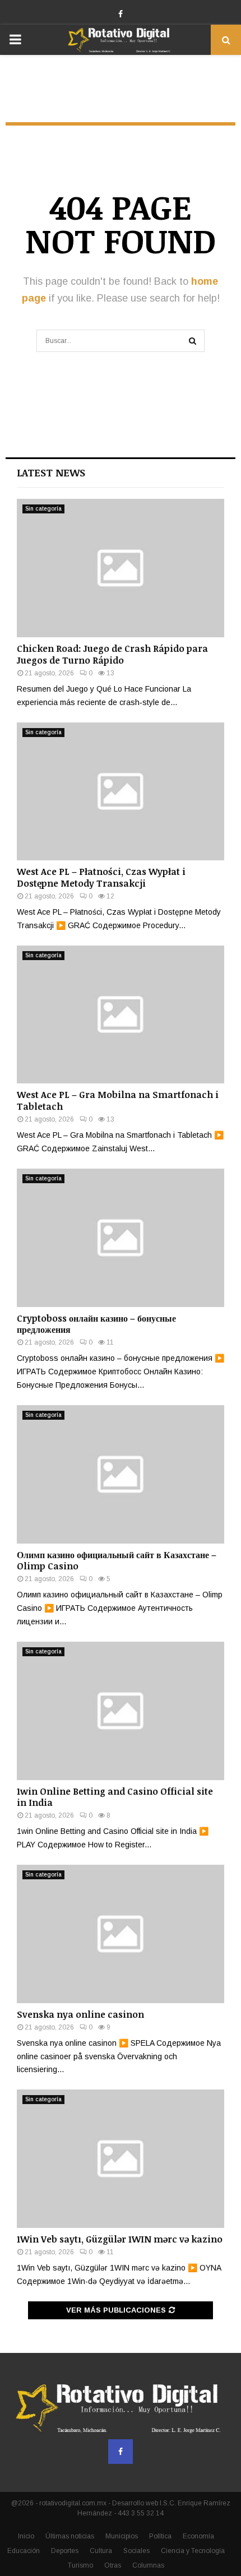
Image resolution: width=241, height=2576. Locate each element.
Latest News (51, 472)
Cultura (101, 2551)
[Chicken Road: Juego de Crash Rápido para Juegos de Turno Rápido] (121, 568)
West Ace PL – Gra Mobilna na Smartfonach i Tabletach (118, 1101)
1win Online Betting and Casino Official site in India (115, 1797)
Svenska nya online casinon (80, 2014)
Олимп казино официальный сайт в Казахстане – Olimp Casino (117, 1561)
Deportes (65, 2551)
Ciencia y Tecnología (193, 2551)
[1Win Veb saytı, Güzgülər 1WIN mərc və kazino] (121, 2159)
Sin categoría (43, 509)
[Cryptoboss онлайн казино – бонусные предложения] (121, 1238)
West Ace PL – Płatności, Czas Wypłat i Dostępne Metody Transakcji (101, 877)
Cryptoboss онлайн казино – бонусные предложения (96, 1324)
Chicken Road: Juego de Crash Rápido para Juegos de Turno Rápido (112, 654)
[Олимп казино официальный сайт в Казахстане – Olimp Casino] (121, 1474)
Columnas (148, 2565)
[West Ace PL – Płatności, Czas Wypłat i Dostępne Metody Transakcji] (121, 792)
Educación (24, 2551)
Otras (113, 2565)
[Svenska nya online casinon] (121, 1934)
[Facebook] (121, 2452)
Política (160, 2536)
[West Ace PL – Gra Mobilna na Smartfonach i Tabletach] (121, 1015)
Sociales (136, 2551)
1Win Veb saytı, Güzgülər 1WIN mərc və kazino (120, 2239)
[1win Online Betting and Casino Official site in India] (121, 1711)
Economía (198, 2536)
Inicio (26, 2536)
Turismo (80, 2565)
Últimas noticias (70, 2536)
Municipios (122, 2536)
